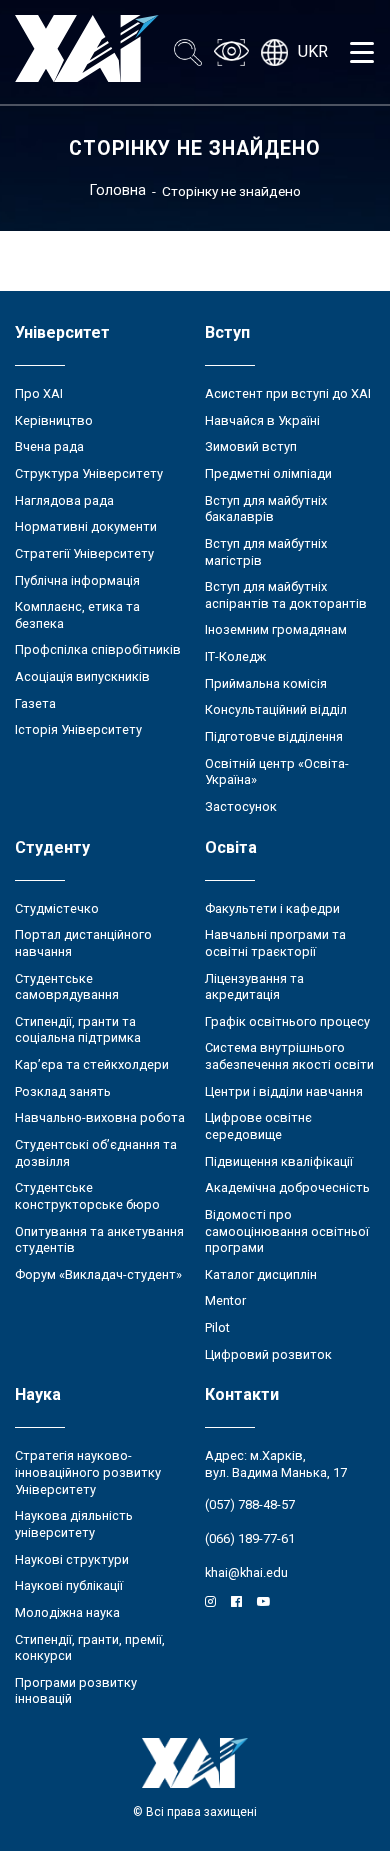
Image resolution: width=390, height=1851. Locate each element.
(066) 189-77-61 (250, 1538)
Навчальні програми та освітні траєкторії (275, 943)
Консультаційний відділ (276, 709)
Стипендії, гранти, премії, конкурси (90, 1648)
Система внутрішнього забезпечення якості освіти (289, 1056)
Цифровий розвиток (268, 1354)
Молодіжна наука (67, 1612)
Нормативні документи (86, 526)
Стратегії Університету (84, 553)
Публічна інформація (77, 580)
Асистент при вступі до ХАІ (288, 393)
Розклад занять (63, 1091)
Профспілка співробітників (98, 649)
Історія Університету (78, 729)
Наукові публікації (69, 1585)
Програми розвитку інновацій (76, 1691)
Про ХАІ (39, 393)
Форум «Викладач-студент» (98, 1274)
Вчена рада (49, 446)
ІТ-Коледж (235, 656)
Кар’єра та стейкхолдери (92, 1064)
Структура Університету (89, 473)
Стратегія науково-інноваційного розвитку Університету (88, 1472)
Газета (35, 703)
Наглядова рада (64, 500)
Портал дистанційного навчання (83, 943)
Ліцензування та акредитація (254, 987)
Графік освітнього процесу (287, 1021)
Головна (118, 190)
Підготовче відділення (274, 736)
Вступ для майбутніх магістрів (266, 552)
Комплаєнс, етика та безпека (77, 615)
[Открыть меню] (362, 52)
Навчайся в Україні (262, 420)
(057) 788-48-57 (250, 1504)
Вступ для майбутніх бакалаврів (266, 509)
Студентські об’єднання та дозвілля (96, 1153)
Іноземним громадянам (276, 629)
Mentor (225, 1300)
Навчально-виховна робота (100, 1117)
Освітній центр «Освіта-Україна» (277, 772)
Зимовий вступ (251, 446)
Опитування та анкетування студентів (99, 1240)
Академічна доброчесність (287, 1187)
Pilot (217, 1327)
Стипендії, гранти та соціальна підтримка (78, 1030)
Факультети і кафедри (272, 908)
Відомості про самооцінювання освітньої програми (287, 1231)
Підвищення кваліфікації (279, 1161)
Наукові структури (72, 1559)
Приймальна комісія (266, 683)
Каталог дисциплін (261, 1274)
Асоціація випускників (82, 676)
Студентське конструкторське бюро (87, 1196)
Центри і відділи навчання (284, 1091)
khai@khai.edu (246, 1572)
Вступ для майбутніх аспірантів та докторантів (286, 595)
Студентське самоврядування (67, 987)
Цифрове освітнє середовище (258, 1126)
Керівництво (54, 420)
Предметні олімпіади (268, 473)
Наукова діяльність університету (74, 1524)
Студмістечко (57, 908)
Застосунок (241, 806)
